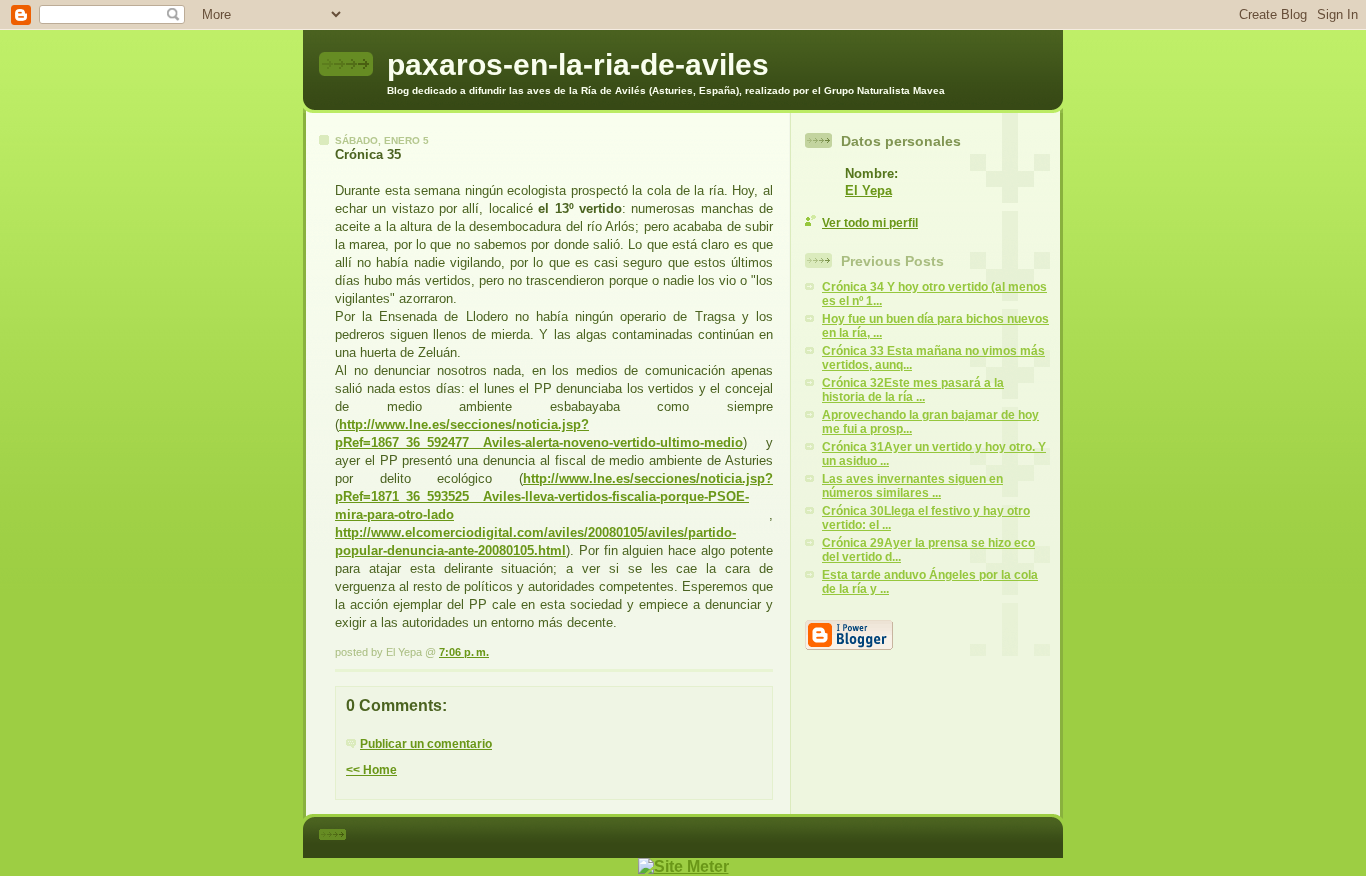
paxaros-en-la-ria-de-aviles (578, 64)
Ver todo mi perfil (870, 223)
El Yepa (868, 190)
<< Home (371, 770)
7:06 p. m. (464, 652)
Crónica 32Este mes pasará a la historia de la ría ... (913, 390)
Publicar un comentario (426, 744)
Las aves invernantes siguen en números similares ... (912, 486)
